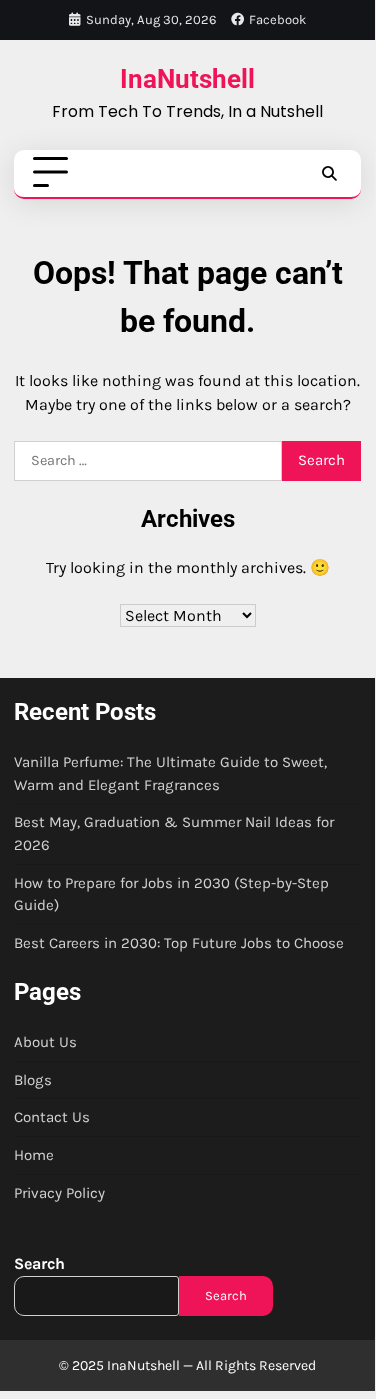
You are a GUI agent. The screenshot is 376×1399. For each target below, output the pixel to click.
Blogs (33, 1080)
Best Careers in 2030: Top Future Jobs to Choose (179, 943)
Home (34, 1155)
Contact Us (52, 1117)
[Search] (329, 173)
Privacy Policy (59, 1193)
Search (39, 1263)
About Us (45, 1042)
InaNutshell (187, 79)
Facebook (277, 19)
